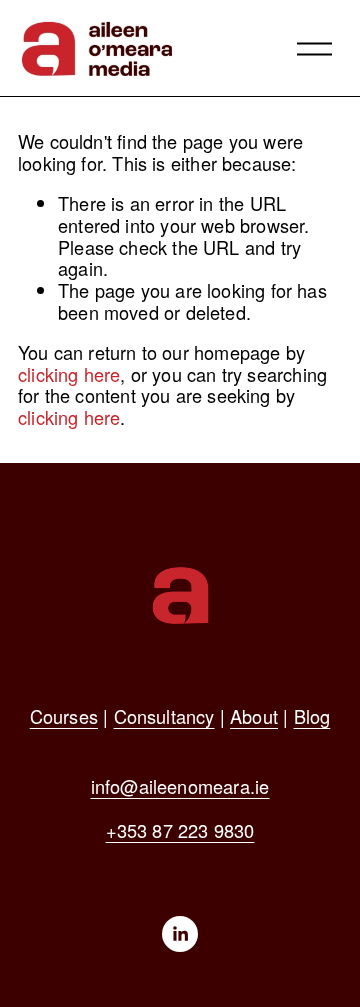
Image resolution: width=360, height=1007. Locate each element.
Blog (312, 717)
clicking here (69, 374)
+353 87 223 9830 (180, 831)
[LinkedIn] (180, 934)
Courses (64, 717)
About (254, 717)
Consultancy (164, 717)
